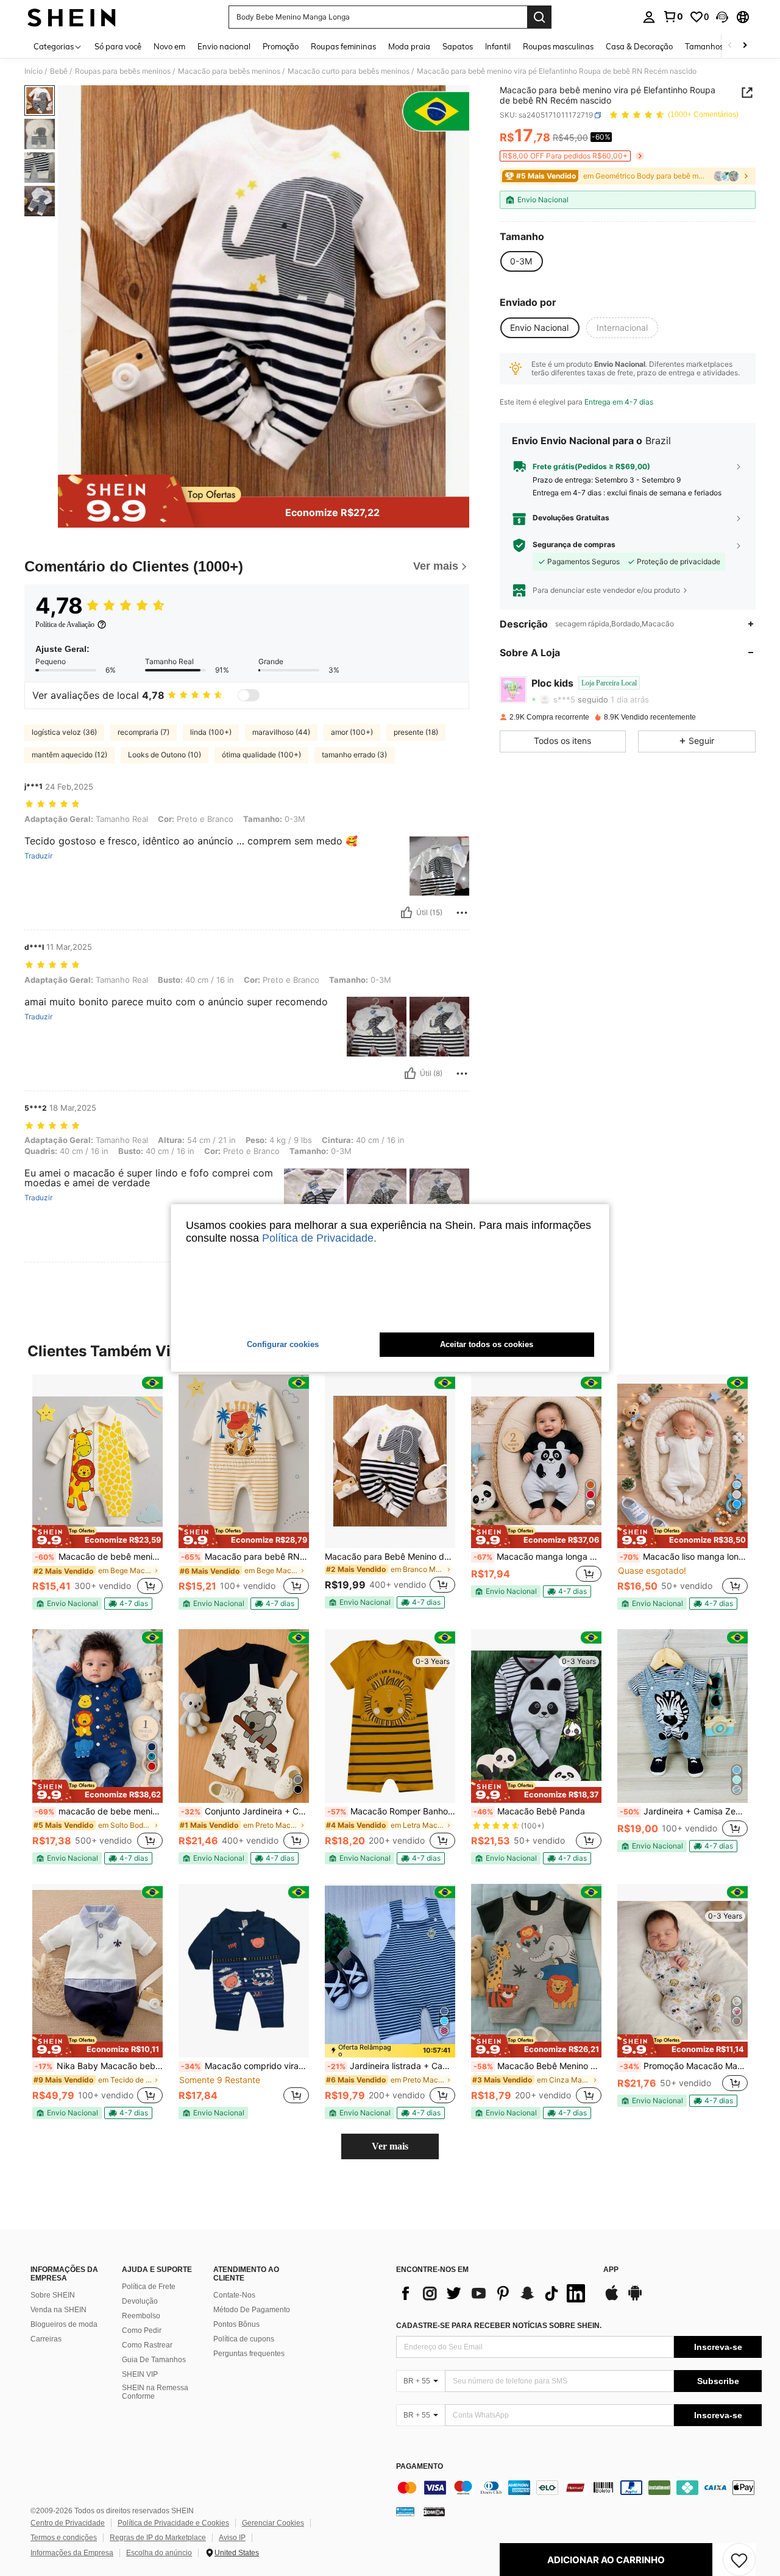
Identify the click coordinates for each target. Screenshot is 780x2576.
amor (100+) (352, 732)
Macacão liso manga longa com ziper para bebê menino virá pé (684, 1557)
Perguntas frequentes (249, 2354)
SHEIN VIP (140, 2374)
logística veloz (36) (64, 732)
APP (611, 2270)
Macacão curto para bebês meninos (349, 71)
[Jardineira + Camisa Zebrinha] (682, 1716)
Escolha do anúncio (159, 2553)
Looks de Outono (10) (165, 755)
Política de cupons (244, 2339)
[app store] (612, 2299)
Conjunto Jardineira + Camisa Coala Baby (245, 1811)
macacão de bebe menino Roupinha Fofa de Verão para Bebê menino (99, 1811)
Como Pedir (142, 2330)
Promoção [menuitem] (281, 46)
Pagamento (420, 2467)
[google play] (635, 2299)
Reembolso (141, 2316)
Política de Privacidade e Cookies (173, 2523)
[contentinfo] (579, 2488)
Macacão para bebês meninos (229, 71)
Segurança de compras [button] (574, 545)
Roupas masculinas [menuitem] (558, 46)
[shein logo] (72, 17)
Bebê (59, 71)
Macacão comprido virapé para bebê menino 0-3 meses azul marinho (245, 2066)
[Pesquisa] (539, 17)
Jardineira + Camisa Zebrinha (684, 1811)
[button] (722, 17)
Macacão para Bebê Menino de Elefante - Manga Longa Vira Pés (390, 1557)
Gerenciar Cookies (273, 2523)
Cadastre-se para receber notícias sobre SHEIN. (499, 2326)
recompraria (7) (144, 732)
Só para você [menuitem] (118, 46)
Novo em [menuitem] (169, 46)
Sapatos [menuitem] (458, 46)
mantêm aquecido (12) (69, 755)
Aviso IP (232, 2538)
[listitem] (97, 1492)
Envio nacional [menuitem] (224, 46)
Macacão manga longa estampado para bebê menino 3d (537, 1557)
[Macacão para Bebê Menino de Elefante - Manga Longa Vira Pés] (390, 1461)
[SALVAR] (739, 2560)
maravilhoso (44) (281, 732)
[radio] (521, 261)
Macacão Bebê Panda (529, 1811)
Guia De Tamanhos (154, 2360)
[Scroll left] (730, 46)
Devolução (140, 2301)
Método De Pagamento (252, 2310)
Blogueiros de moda (64, 2324)
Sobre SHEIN (53, 2295)
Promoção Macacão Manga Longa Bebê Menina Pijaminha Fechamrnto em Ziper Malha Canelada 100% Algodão (684, 2066)
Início (34, 71)
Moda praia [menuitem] (409, 46)
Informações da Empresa (72, 2553)
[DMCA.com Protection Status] (434, 2511)
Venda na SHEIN (58, 2310)
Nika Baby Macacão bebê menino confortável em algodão (99, 2066)
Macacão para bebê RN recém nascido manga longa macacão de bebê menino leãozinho (245, 1557)
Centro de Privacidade (68, 2523)
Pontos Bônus (236, 2324)
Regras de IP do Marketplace (158, 2538)
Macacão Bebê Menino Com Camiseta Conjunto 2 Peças (537, 2066)
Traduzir (38, 856)
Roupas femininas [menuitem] (343, 46)
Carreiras (46, 2339)
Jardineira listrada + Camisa (391, 2066)
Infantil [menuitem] (498, 46)
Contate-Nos (234, 2295)
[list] (494, 2293)
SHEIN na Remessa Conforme (155, 2392)
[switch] (249, 695)
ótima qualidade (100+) (261, 755)
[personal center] (649, 17)
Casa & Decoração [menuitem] (639, 46)
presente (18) (416, 732)
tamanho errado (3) (354, 755)
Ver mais (390, 2146)
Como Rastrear (147, 2345)
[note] (97, 1537)
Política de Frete (149, 2287)
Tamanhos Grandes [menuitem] (721, 46)
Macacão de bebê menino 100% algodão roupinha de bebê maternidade (99, 1557)
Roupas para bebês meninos (123, 71)
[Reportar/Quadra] (462, 913)
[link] (673, 16)
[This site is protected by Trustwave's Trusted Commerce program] (405, 2511)
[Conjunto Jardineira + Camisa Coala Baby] (244, 1716)
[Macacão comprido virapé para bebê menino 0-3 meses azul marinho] (244, 1971)
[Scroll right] (745, 46)
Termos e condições (64, 2538)
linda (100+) (211, 732)
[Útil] (406, 913)
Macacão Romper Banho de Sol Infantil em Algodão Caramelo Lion (391, 1811)
